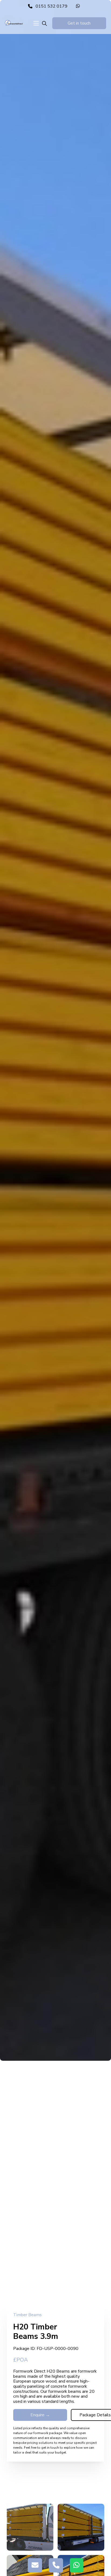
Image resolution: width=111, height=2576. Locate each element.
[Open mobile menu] (36, 23)
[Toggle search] (44, 24)
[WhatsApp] (79, 6)
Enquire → (40, 2415)
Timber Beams (27, 2315)
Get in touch (79, 23)
